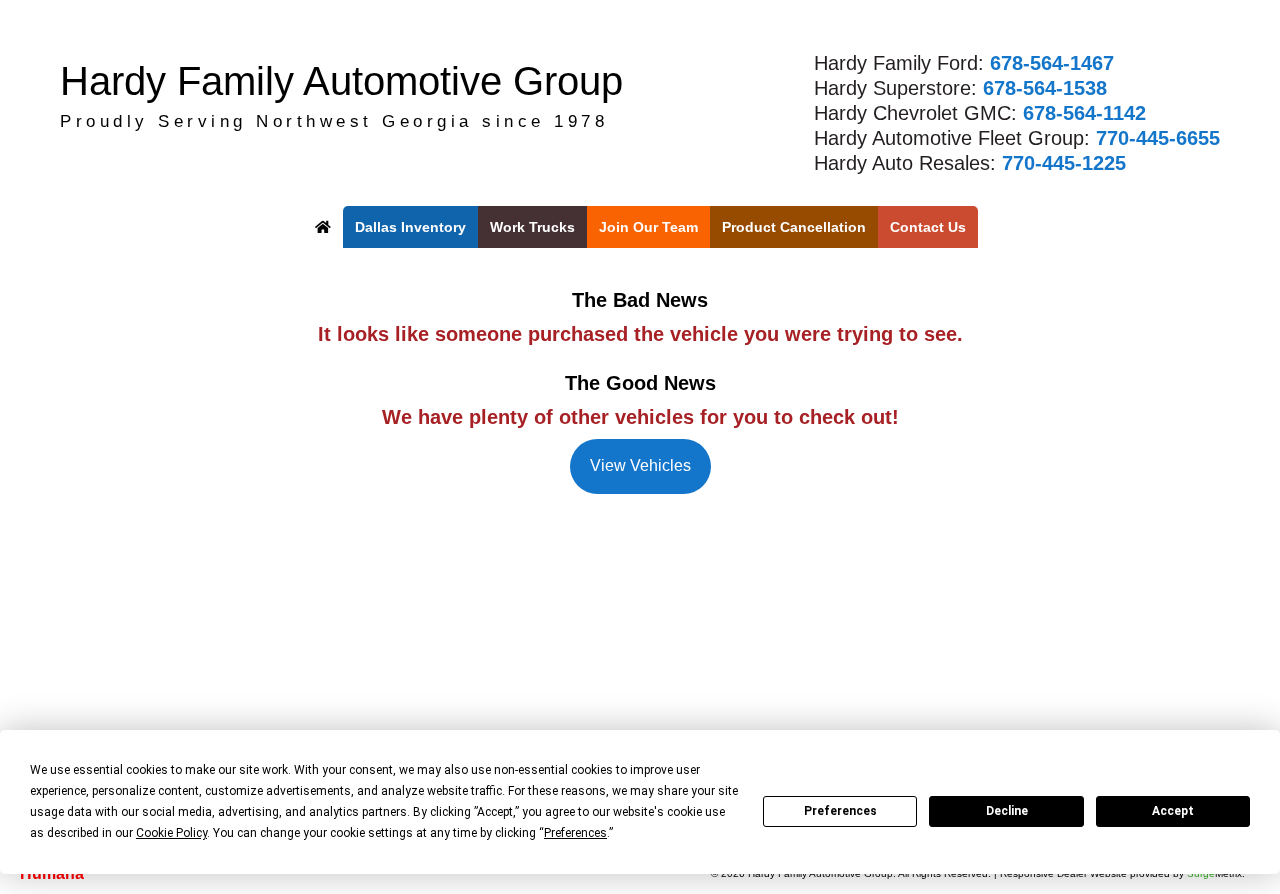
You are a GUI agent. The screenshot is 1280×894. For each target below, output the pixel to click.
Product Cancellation (794, 227)
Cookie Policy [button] (171, 833)
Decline (1007, 811)
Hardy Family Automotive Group (341, 81)
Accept (1173, 811)
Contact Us (928, 227)
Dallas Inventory (410, 227)
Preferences (840, 811)
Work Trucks (532, 227)
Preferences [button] (575, 833)
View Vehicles (640, 465)
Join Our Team (648, 227)
